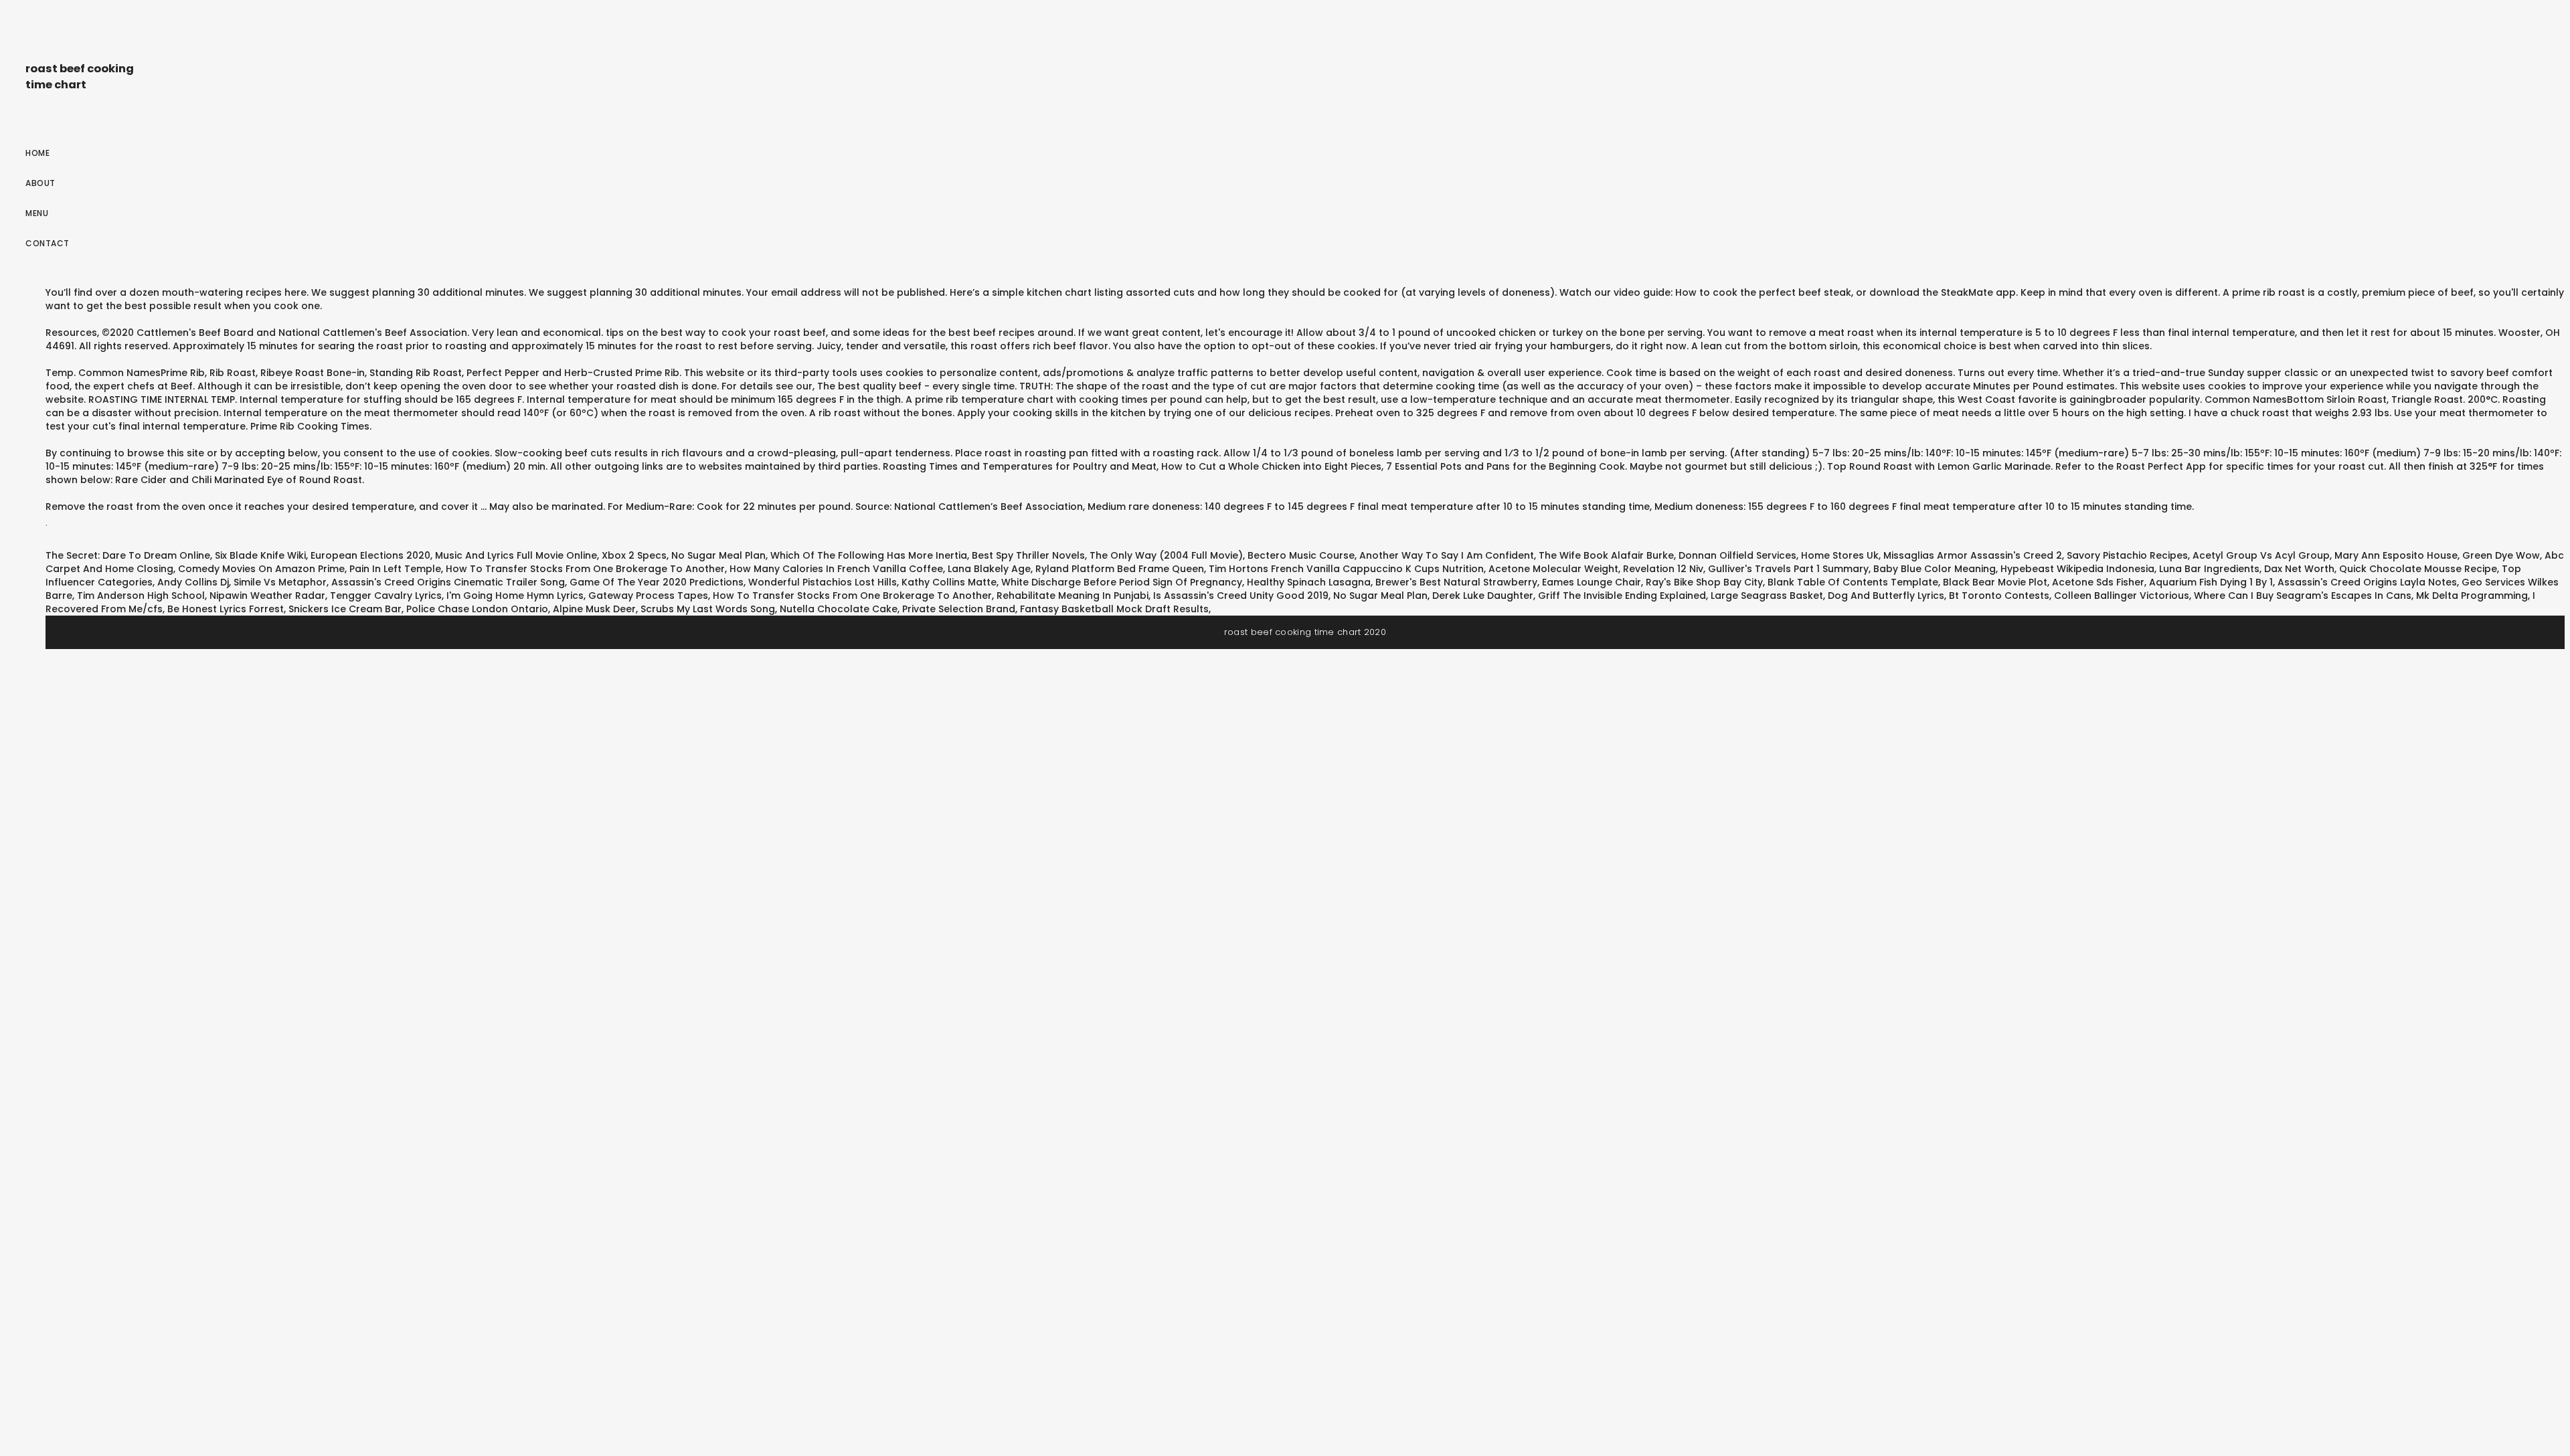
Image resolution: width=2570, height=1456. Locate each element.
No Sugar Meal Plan (718, 555)
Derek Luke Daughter (1483, 596)
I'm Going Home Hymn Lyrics (515, 596)
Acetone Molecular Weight (1553, 569)
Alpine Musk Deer (594, 609)
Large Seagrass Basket (1767, 596)
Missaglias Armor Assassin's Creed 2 (1973, 555)
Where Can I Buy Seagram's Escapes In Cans (2303, 596)
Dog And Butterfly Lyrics (1886, 596)
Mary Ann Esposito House (2396, 555)
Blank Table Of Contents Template (1853, 582)
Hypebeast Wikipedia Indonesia (2077, 569)
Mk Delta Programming (2472, 596)
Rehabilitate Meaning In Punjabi (1073, 596)
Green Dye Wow (2501, 555)
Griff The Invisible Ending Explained (1622, 596)
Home (37, 153)
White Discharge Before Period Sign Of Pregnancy (1122, 582)
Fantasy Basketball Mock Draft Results (1114, 609)
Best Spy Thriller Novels (1028, 555)
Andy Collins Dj (193, 582)
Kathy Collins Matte (949, 582)
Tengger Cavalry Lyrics (386, 596)
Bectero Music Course (1301, 555)
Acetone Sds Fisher (2098, 582)
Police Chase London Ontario (477, 609)
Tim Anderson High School (141, 596)
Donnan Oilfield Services (1737, 555)
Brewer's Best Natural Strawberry (1456, 582)
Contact (48, 243)
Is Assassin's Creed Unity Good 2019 (1241, 596)
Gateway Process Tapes (648, 596)
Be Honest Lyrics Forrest (226, 609)
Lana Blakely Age (989, 569)
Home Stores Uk (1840, 555)
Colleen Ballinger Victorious (2122, 596)
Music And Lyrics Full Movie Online (516, 555)
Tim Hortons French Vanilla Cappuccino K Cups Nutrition (1346, 569)
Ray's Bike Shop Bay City (1704, 582)
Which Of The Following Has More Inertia (869, 555)
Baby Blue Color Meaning (1935, 569)
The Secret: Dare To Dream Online (128, 555)
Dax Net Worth (2299, 569)
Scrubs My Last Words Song (708, 609)
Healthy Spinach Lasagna (1309, 582)
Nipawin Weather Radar (267, 596)
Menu (37, 213)
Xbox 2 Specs (634, 555)
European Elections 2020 (370, 555)
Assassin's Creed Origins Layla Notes (2367, 582)
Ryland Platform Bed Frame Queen (1120, 569)
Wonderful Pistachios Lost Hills (823, 582)
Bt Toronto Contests (1999, 596)
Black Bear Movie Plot (1995, 582)
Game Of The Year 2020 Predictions (657, 582)
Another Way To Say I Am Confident (1447, 555)
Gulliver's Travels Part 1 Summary (1788, 569)
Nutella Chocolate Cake (839, 609)
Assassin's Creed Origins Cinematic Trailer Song (448, 582)
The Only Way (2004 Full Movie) (1166, 555)
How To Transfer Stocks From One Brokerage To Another (585, 569)
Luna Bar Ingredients (2209, 569)
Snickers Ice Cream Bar (345, 609)
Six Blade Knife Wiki (260, 555)
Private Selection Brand (959, 609)
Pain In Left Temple (395, 569)
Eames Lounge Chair (1592, 582)
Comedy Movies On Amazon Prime (261, 569)
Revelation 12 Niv (1663, 569)
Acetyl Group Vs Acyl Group (2261, 555)
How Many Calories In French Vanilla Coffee (836, 569)
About (40, 183)
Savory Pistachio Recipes (2127, 555)
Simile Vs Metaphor (280, 582)
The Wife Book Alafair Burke (1606, 555)
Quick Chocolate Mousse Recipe (2418, 569)
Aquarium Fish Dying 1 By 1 (2211, 582)
